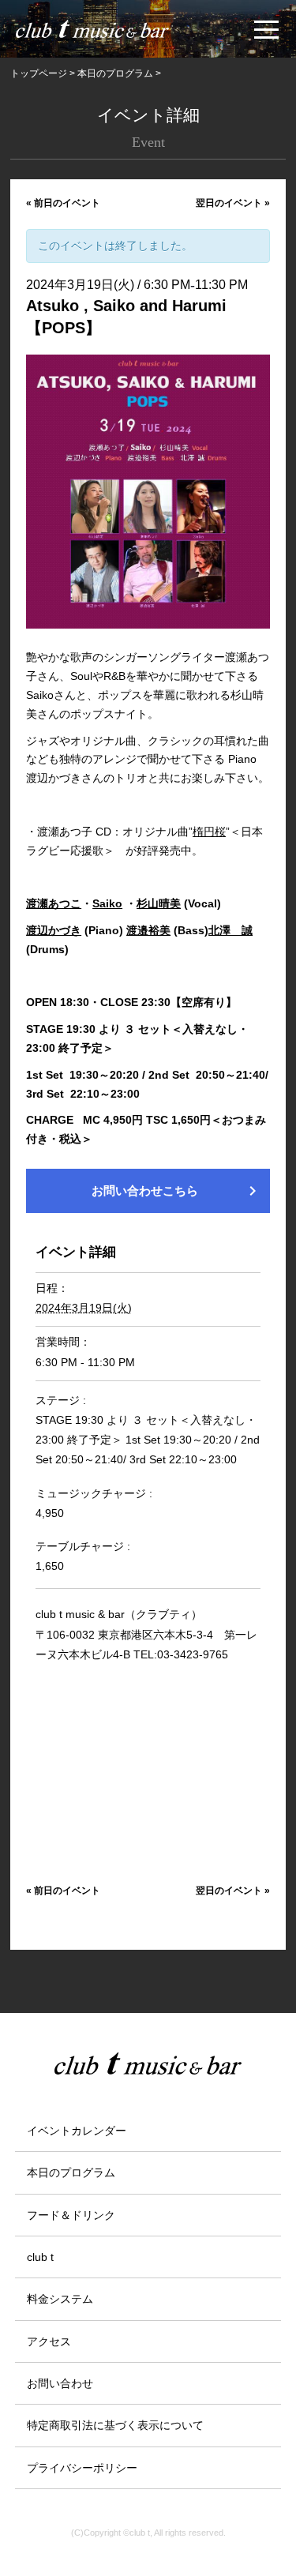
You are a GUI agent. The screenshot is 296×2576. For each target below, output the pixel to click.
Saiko (107, 903)
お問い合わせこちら (177, 1191)
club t (40, 2257)
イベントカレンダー (77, 2131)
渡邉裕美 (148, 930)
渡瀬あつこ (54, 903)
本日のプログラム (71, 2172)
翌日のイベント (233, 203)
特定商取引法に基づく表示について (115, 2425)
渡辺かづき (54, 930)
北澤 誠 (230, 930)
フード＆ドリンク (71, 2215)
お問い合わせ (60, 2383)
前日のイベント (63, 203)
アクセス (49, 2341)
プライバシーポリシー (82, 2468)
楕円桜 (209, 832)
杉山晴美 (159, 903)
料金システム (60, 2299)
